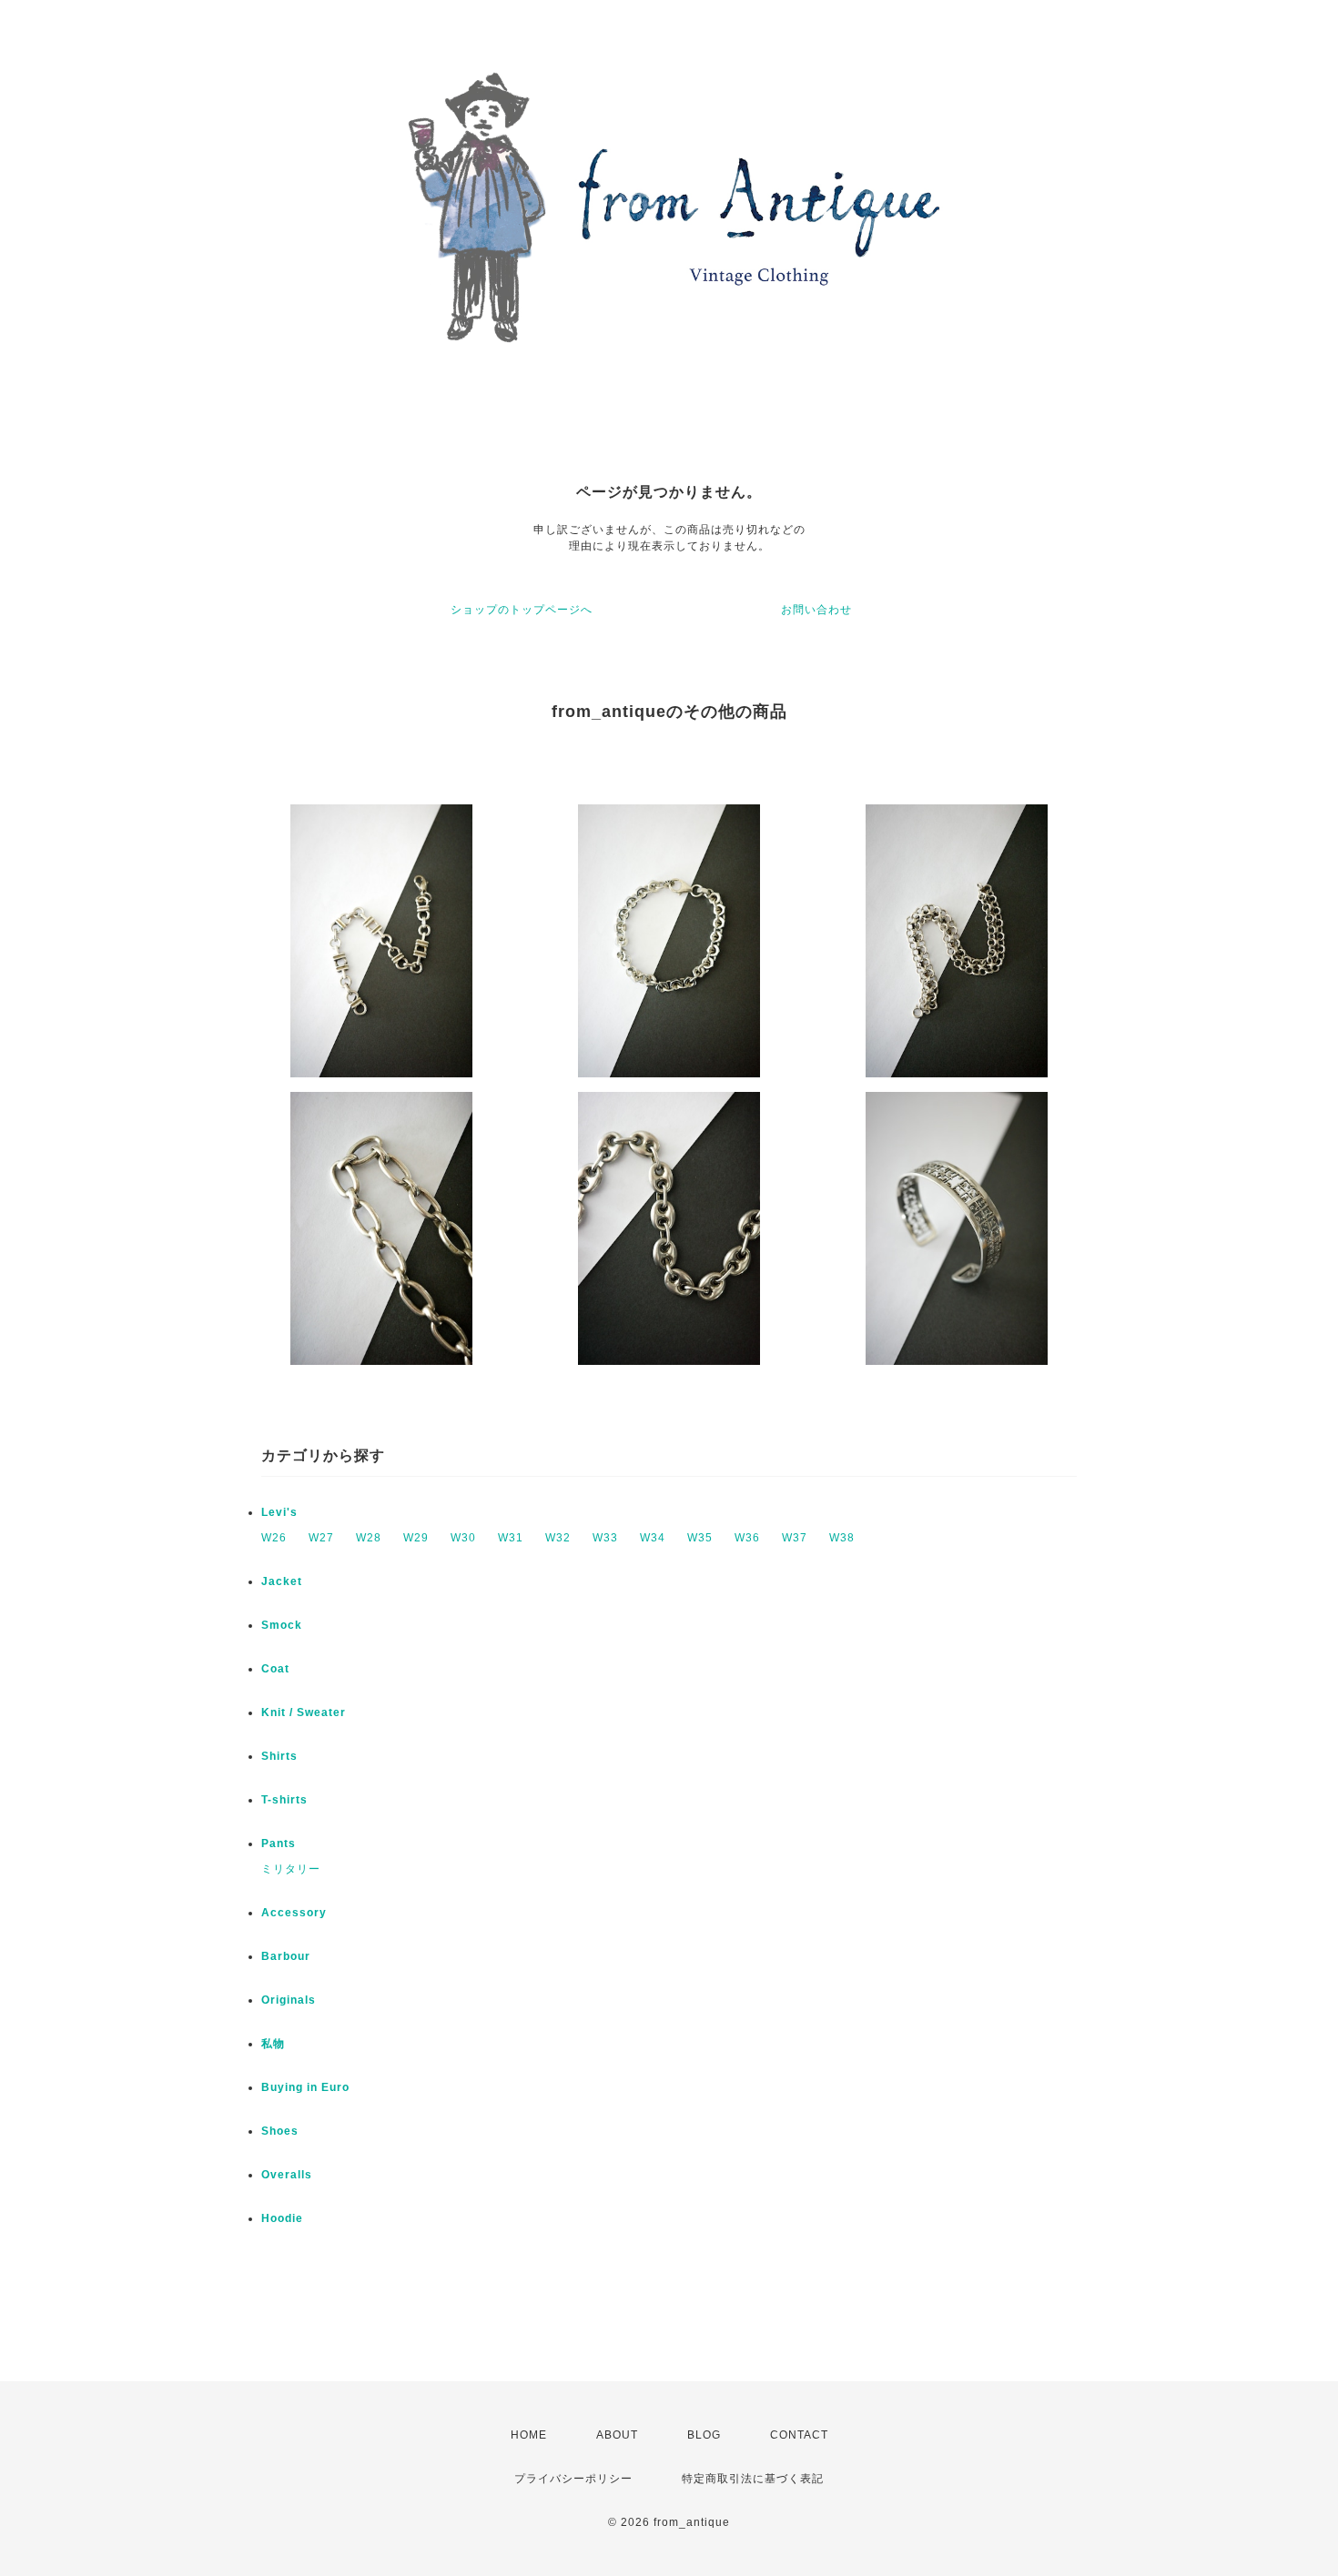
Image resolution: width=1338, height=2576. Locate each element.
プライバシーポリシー (573, 2479)
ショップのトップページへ (522, 610)
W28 (369, 1538)
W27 (321, 1538)
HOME (529, 2435)
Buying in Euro (305, 2087)
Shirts (279, 1756)
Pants (279, 1844)
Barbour (286, 1956)
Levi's (279, 1512)
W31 (511, 1538)
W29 (416, 1538)
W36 (747, 1538)
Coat (275, 1669)
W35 (700, 1538)
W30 (463, 1538)
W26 (274, 1538)
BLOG (704, 2435)
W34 (653, 1538)
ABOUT (617, 2435)
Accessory (294, 1913)
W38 (842, 1538)
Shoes (280, 2131)
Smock (282, 1625)
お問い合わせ (816, 610)
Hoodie (282, 2218)
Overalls (287, 2175)
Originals (289, 2000)
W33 (605, 1538)
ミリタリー (291, 1869)
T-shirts (284, 1800)
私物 (273, 2044)
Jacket (282, 1581)
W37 (795, 1538)
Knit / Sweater (304, 1712)
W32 (558, 1538)
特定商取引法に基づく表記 (753, 2479)
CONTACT (799, 2435)
